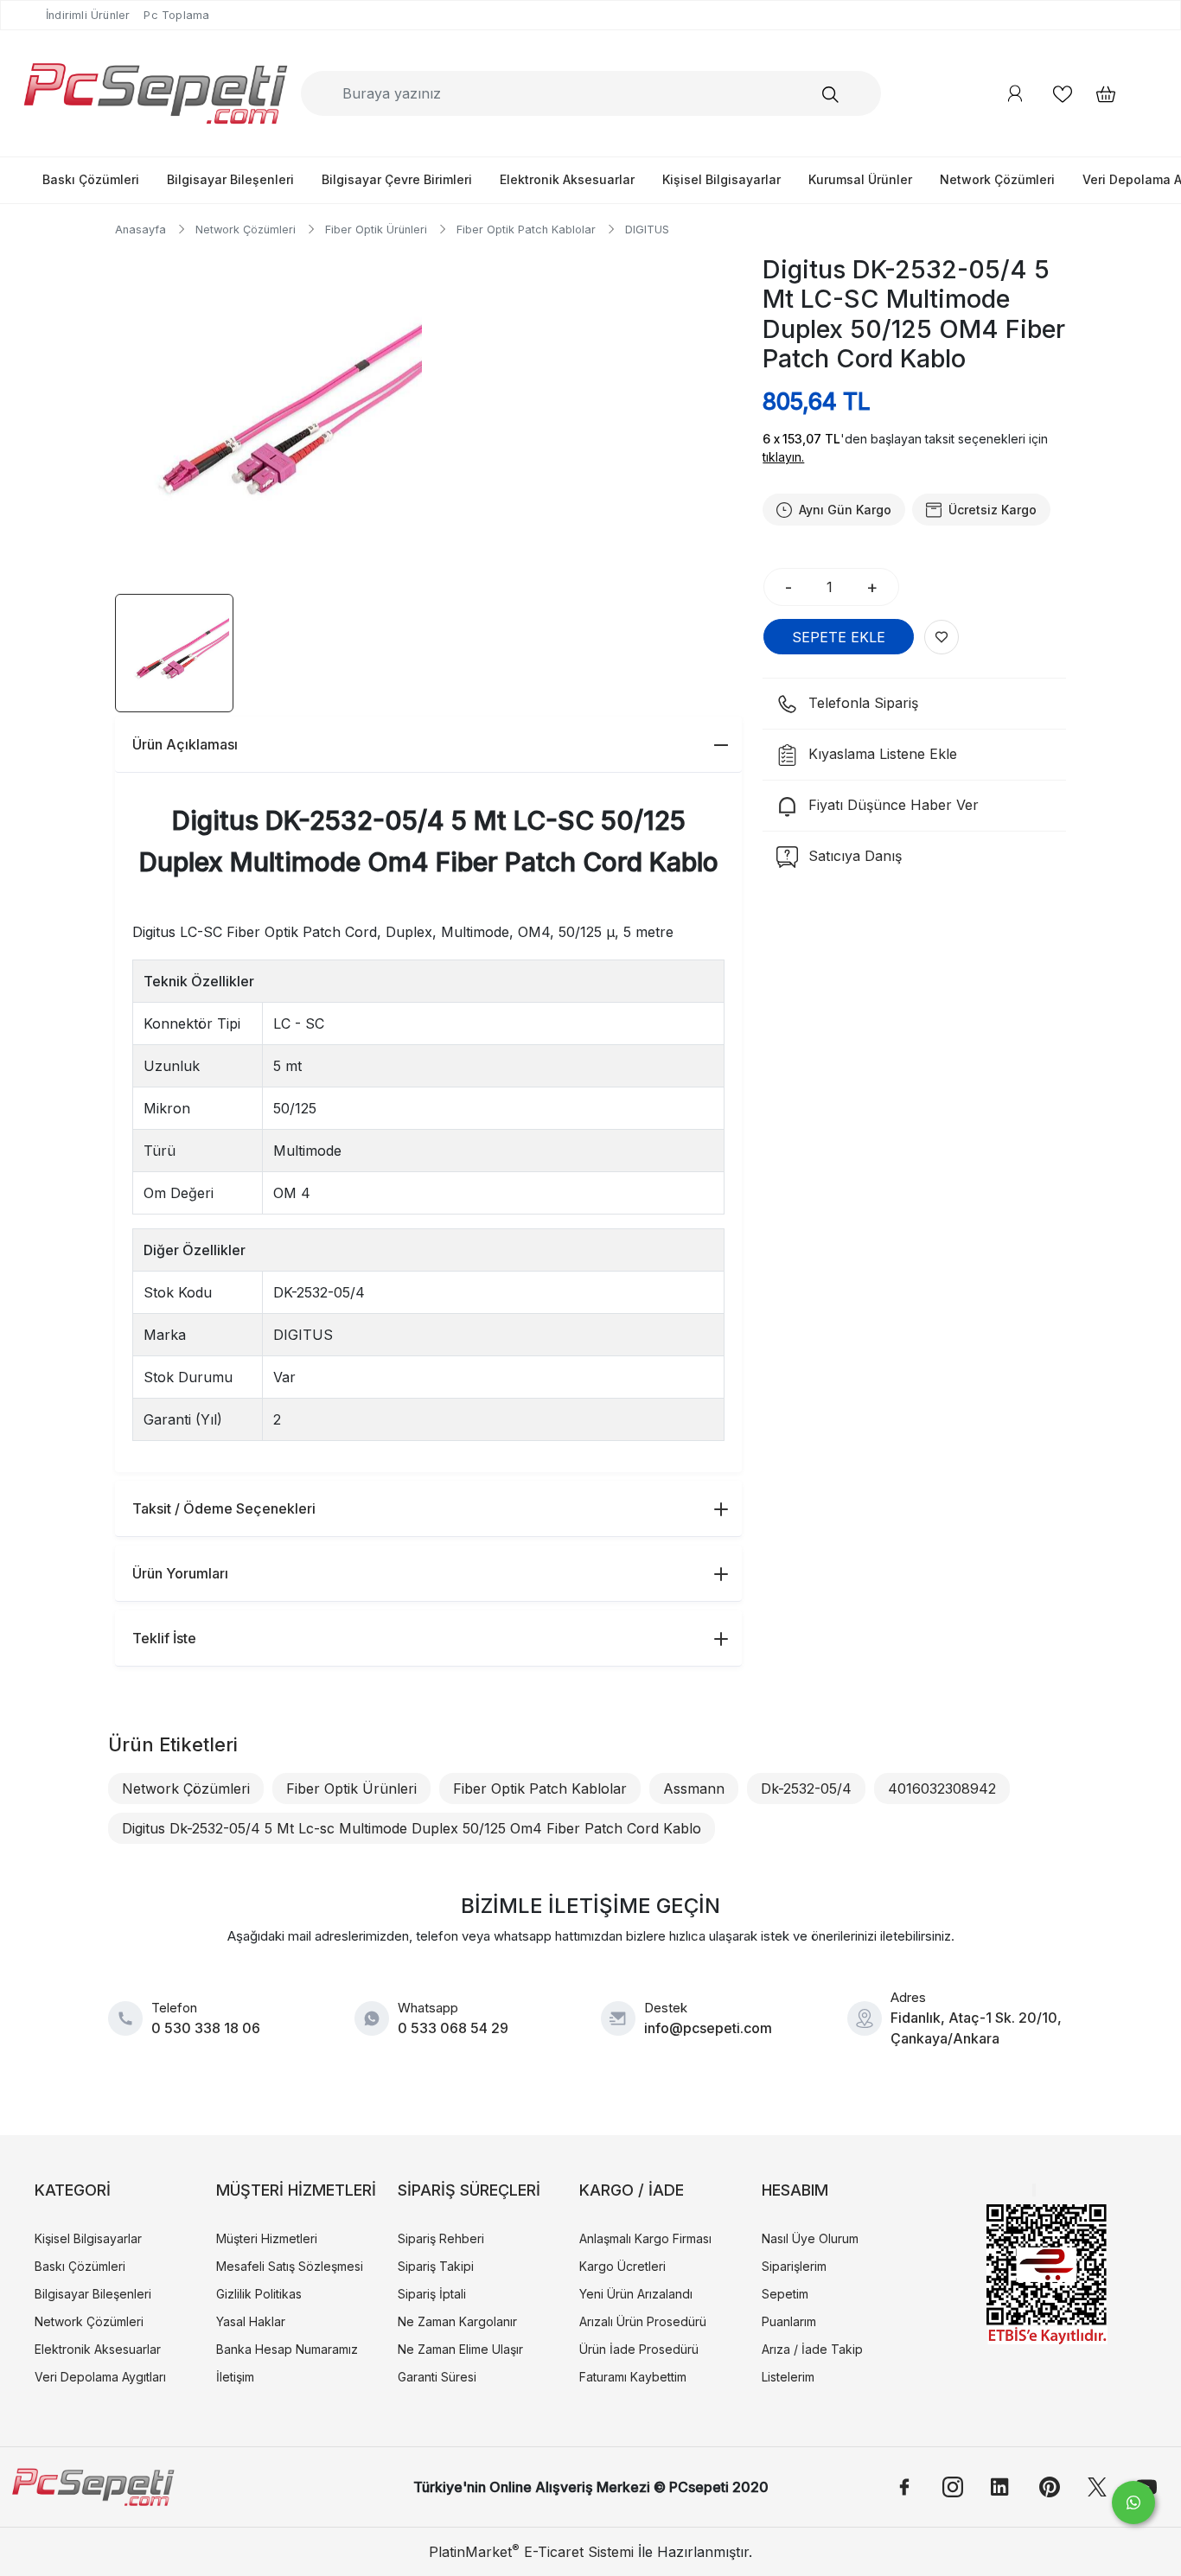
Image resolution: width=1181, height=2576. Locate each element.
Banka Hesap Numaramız (287, 2349)
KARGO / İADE (632, 2190)
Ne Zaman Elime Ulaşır (460, 2349)
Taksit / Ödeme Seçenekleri (224, 1508)
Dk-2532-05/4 (806, 1789)
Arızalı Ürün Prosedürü (643, 2321)
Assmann (694, 1789)
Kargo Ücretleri (622, 2266)
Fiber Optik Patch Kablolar (540, 1789)
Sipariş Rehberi (441, 2238)
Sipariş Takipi (436, 2266)
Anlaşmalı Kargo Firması (645, 2238)
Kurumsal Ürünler (860, 179)
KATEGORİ (73, 2190)
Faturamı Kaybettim (633, 2377)
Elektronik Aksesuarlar (567, 179)
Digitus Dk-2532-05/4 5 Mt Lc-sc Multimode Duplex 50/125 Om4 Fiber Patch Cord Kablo (412, 1828)
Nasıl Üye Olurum (810, 2238)
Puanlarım (789, 2321)
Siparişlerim (794, 2266)
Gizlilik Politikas (259, 2294)
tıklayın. (783, 457)
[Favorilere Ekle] (942, 637)
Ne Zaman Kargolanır (457, 2321)
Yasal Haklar (251, 2321)
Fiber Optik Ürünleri (351, 1789)
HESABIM (795, 2190)
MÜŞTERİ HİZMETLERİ (296, 2190)
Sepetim (785, 2294)
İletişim (235, 2377)
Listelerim (788, 2377)
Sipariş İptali (432, 2294)
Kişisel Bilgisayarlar (721, 179)
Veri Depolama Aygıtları (100, 2377)
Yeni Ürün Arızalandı (636, 2294)
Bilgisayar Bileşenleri (230, 179)
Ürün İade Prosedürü (639, 2349)
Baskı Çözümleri (91, 179)
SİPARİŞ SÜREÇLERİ (469, 2190)
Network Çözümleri (997, 179)
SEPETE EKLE (839, 637)
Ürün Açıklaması (185, 744)
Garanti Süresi (437, 2377)
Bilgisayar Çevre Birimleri (397, 179)
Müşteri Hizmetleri (267, 2238)
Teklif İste (164, 1638)
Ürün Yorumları (180, 1573)
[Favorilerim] (1063, 94)
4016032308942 (942, 1789)
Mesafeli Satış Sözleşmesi (290, 2266)
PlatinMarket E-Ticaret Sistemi (531, 2552)
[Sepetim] (1097, 94)
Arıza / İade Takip (812, 2349)
